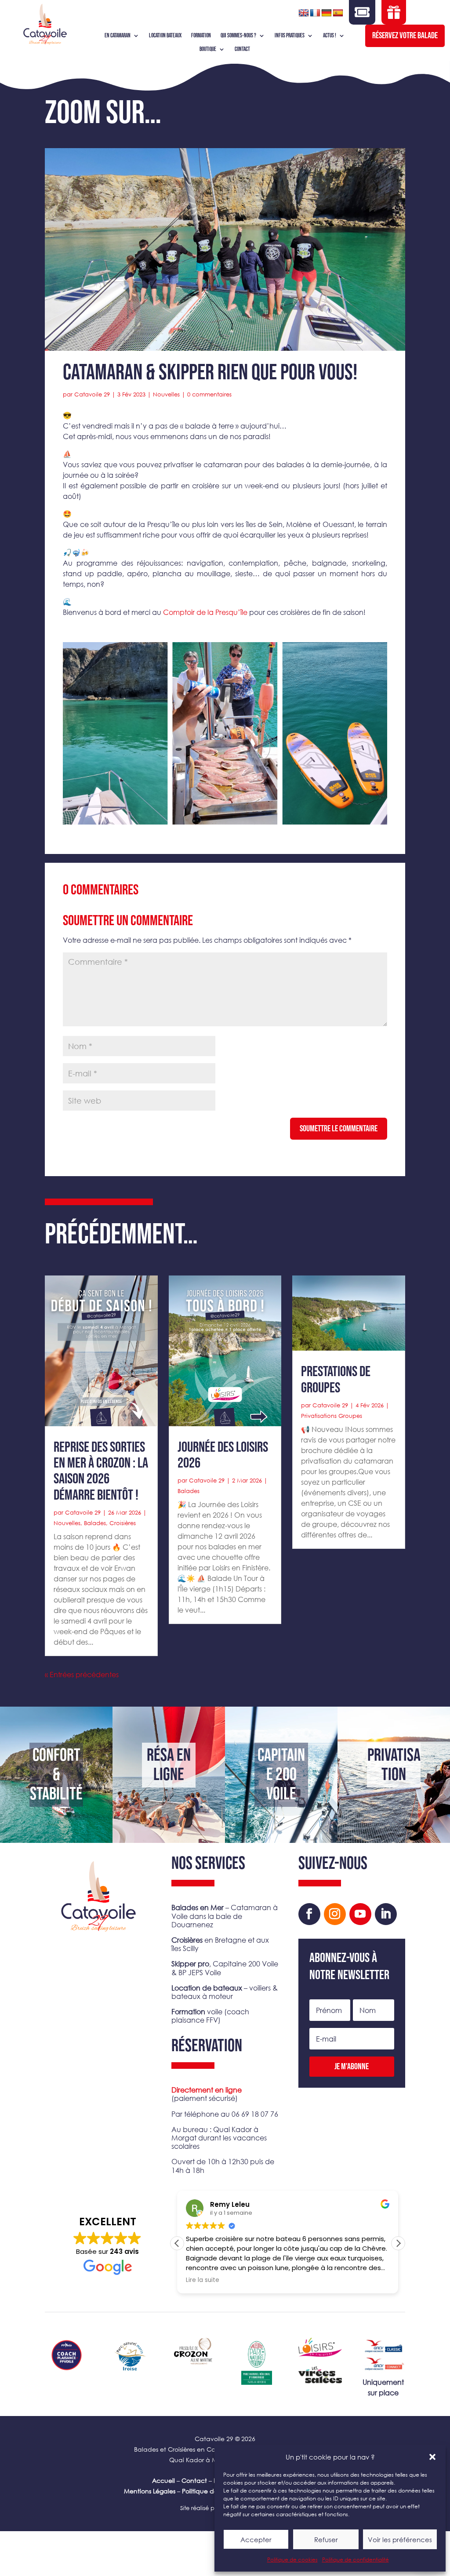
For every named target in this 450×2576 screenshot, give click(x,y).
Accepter (256, 2540)
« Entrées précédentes (82, 1674)
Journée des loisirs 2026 (223, 1455)
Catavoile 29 (92, 394)
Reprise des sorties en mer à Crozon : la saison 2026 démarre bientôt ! (101, 1471)
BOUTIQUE (208, 49)
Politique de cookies (292, 2560)
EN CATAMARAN (118, 36)
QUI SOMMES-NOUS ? (238, 36)
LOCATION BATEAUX (165, 36)
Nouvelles (166, 394)
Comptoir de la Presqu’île (205, 612)
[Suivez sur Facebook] (309, 1914)
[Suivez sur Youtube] (360, 1914)
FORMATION (201, 36)
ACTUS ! (330, 36)
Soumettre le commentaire (339, 1129)
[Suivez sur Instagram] (335, 1914)
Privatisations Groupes (332, 1416)
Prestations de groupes (336, 1380)
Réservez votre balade (405, 36)
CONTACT (242, 49)
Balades (95, 1523)
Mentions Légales (150, 2491)
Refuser (326, 2540)
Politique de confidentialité (356, 2560)
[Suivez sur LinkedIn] (386, 1914)
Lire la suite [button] (203, 2280)
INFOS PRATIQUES (290, 36)
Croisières (123, 1523)
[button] (432, 2457)
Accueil (163, 2480)
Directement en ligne (207, 2090)
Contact (194, 2480)
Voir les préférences (400, 2540)
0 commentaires (209, 394)
